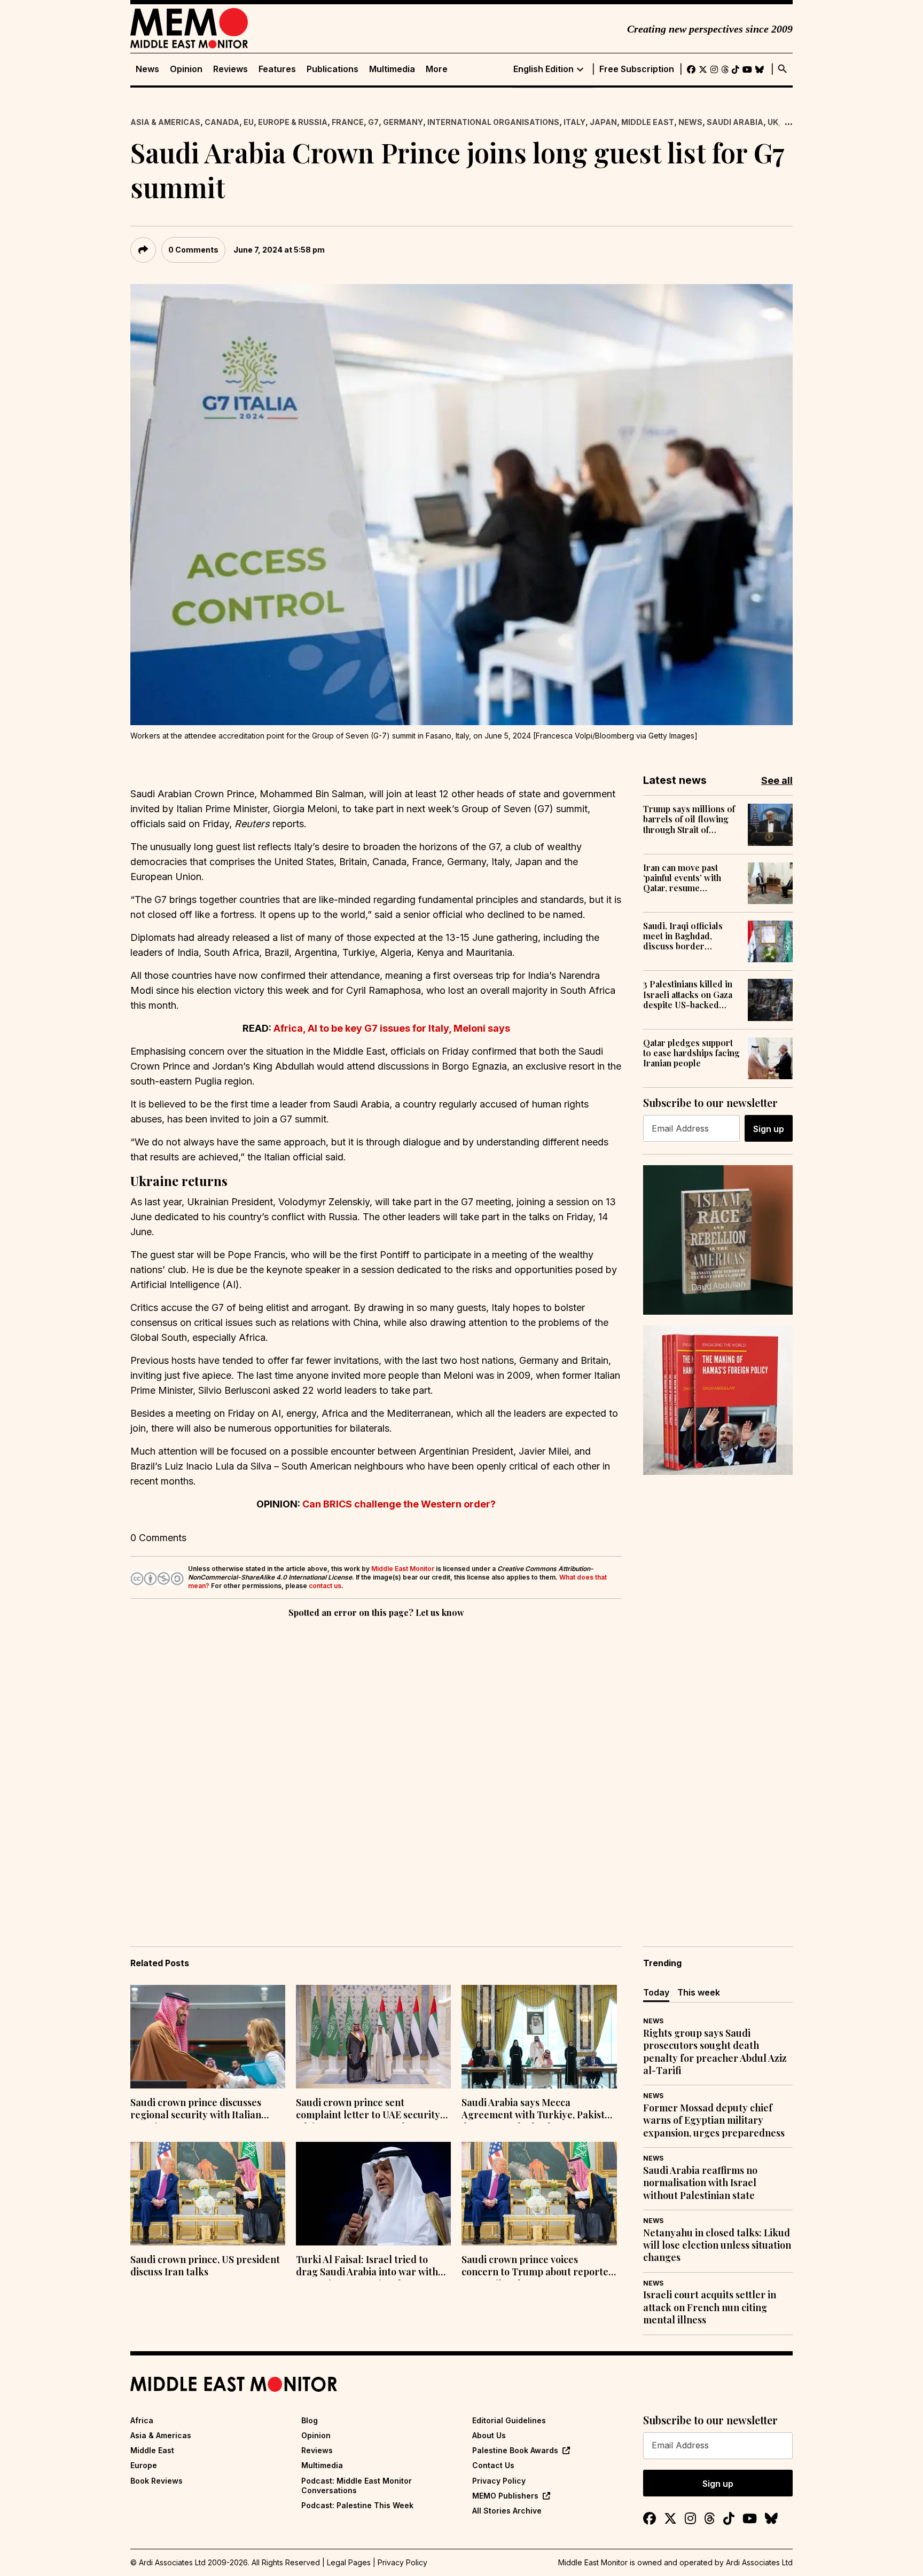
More (437, 69)
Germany (403, 122)
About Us (489, 2435)
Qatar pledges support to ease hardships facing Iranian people (691, 1053)
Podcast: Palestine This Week (357, 2505)
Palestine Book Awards (515, 2450)
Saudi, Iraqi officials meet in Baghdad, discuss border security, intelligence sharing (685, 936)
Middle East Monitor (403, 1569)
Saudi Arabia (735, 122)
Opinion (186, 69)
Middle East (648, 122)
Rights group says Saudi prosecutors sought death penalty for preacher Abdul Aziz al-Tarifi (715, 2052)
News (147, 69)
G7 (373, 122)
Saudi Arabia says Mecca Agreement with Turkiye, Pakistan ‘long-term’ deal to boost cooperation (539, 2110)
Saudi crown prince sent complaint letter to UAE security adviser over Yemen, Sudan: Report (368, 2110)
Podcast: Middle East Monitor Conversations (357, 2485)
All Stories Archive (507, 2511)
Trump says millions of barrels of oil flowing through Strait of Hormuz (689, 819)
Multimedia (392, 69)
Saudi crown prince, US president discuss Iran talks (205, 2266)
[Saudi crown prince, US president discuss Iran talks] (208, 2194)
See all (777, 780)
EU (249, 122)
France (348, 122)
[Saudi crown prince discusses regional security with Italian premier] (208, 2037)
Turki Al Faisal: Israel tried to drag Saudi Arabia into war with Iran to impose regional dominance (367, 2267)
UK (773, 122)
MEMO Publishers (505, 2496)
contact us (325, 1586)
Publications (333, 69)
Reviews (230, 69)
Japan (603, 122)
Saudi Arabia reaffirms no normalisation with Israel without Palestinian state (700, 2183)
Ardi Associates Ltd (759, 2562)
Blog (310, 2420)
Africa (142, 2420)
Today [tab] (656, 1992)
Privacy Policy (499, 2481)
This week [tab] (699, 1992)
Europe (144, 2465)
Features (277, 69)
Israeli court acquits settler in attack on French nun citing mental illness (710, 2307)
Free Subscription (637, 69)
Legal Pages (349, 2562)
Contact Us (493, 2465)
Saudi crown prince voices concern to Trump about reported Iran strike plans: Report (538, 2267)
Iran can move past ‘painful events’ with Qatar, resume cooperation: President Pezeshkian (690, 878)
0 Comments (193, 250)
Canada (222, 122)
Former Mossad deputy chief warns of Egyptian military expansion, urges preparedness (714, 2121)
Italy (574, 122)
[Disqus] (376, 1767)
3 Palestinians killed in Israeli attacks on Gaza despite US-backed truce (688, 994)
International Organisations (493, 122)
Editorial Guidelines (509, 2420)
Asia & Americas (165, 122)
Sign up (769, 1129)
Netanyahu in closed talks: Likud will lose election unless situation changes (717, 2245)
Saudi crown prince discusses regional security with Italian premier (196, 2110)
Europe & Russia (293, 122)
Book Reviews (157, 2481)
